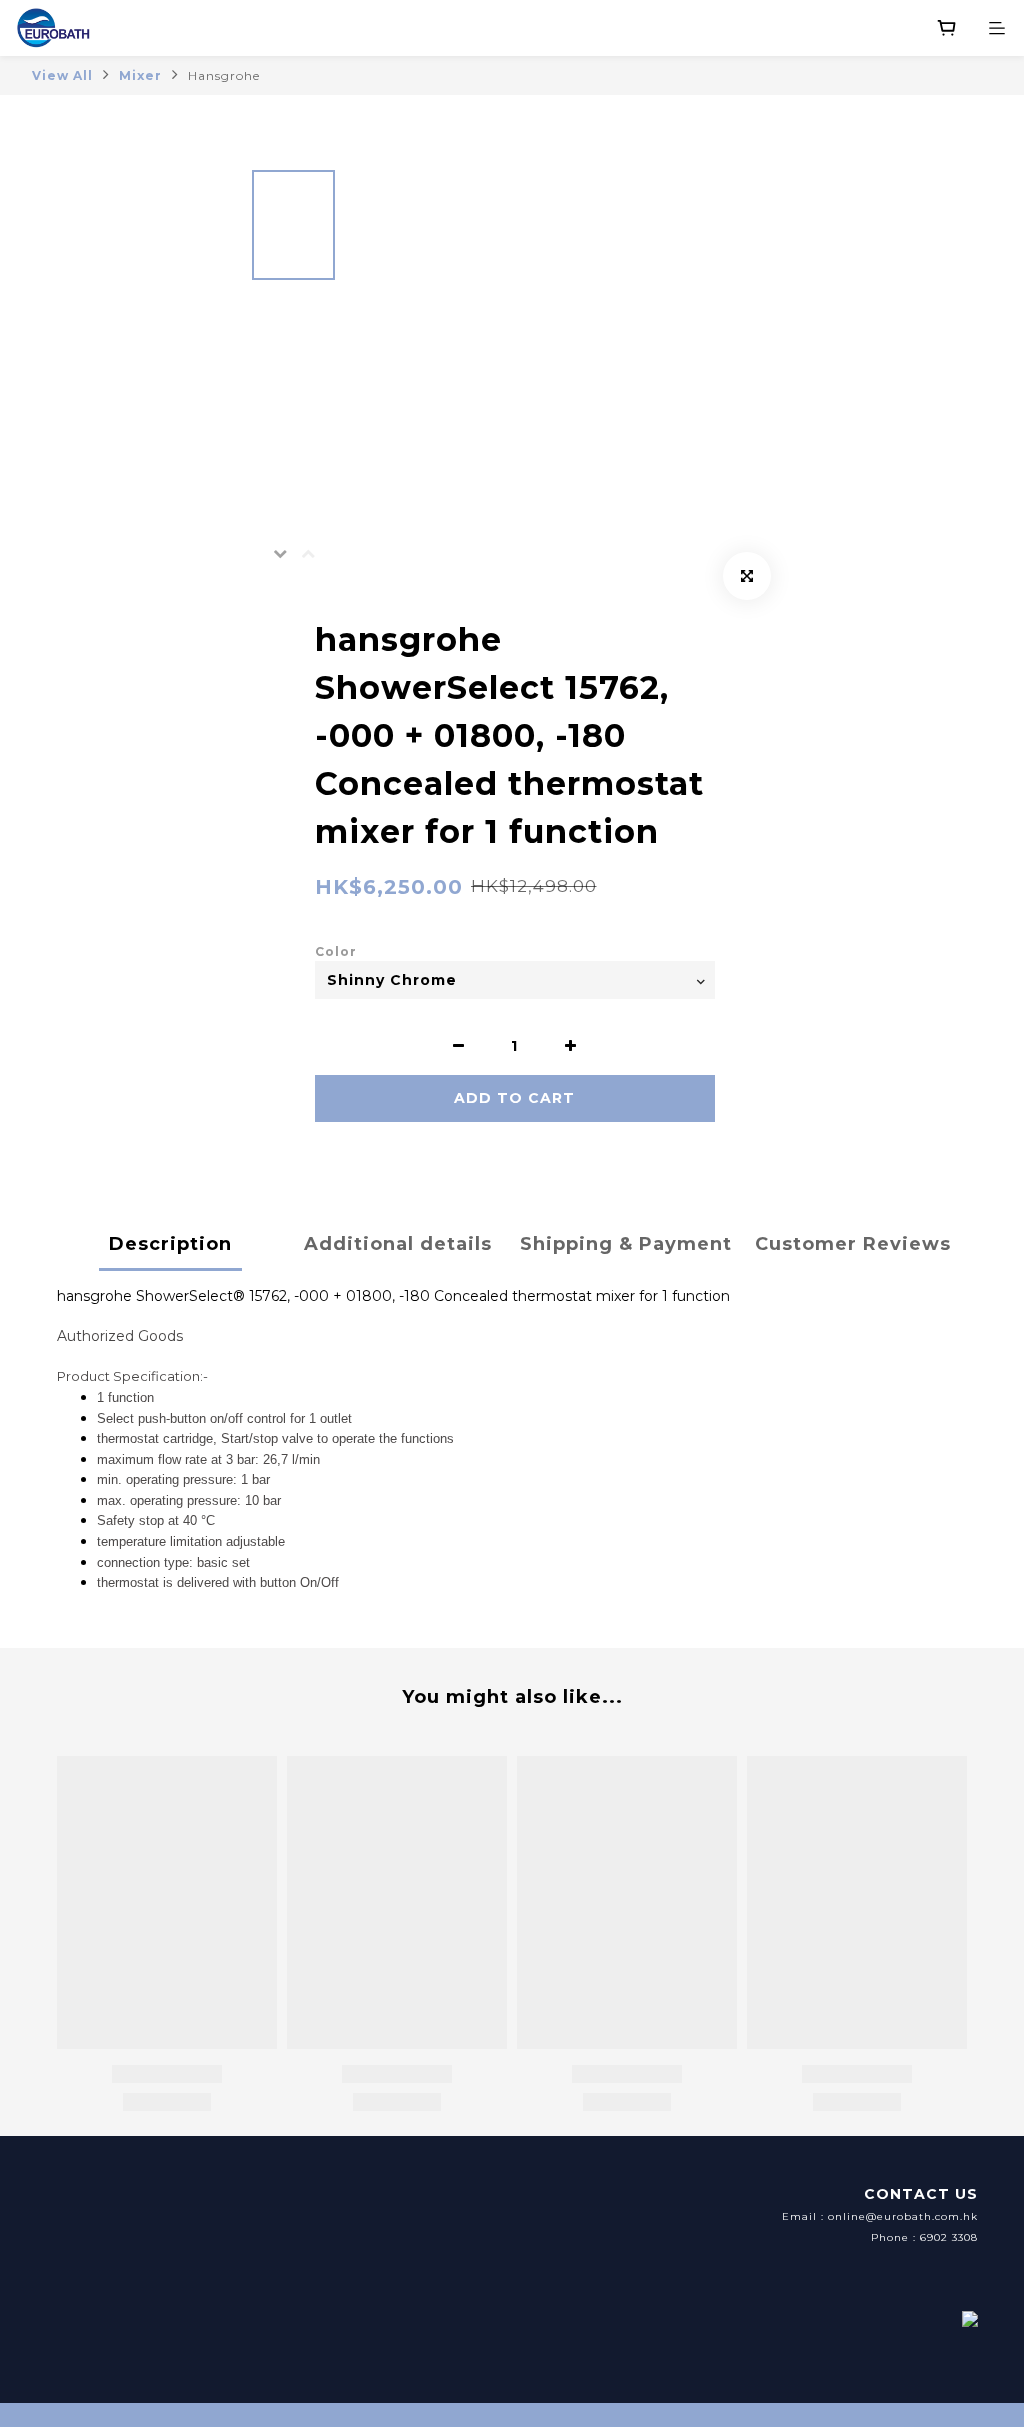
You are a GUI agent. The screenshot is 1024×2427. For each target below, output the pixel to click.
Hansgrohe (224, 75)
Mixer (140, 75)
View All (62, 75)
